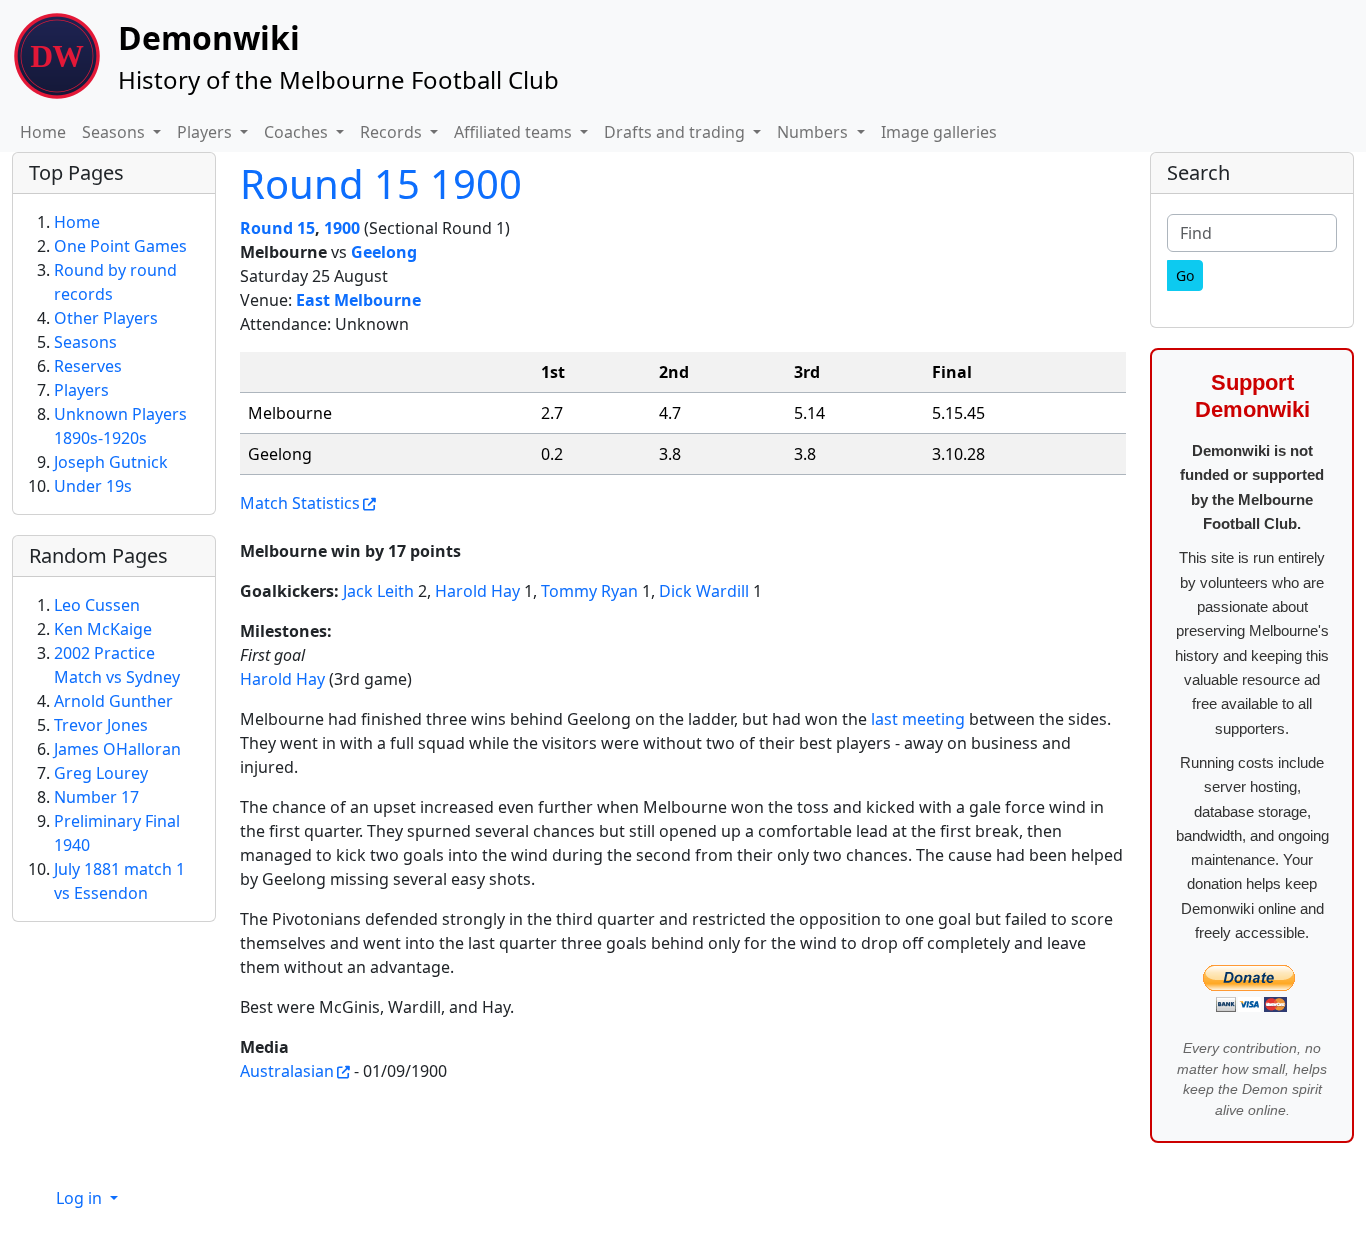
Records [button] (393, 132)
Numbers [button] (814, 132)
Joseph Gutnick (111, 462)
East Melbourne (358, 300)
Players (81, 390)
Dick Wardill (704, 591)
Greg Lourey (101, 773)
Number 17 (96, 797)
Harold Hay (477, 591)
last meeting (918, 719)
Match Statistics (300, 503)
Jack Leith (378, 591)
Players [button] (206, 132)
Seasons (85, 342)
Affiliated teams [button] (515, 132)
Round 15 (277, 228)
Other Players (106, 318)
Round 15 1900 (381, 183)
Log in (81, 1198)
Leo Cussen (97, 605)
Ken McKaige (103, 629)
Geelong (384, 252)
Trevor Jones (101, 725)
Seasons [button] (115, 132)
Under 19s (93, 486)
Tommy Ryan (589, 591)
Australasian (287, 1071)
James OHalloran (117, 749)
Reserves (88, 366)
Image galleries (939, 132)
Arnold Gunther (113, 701)
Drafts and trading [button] (676, 132)
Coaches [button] (298, 132)
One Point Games (120, 246)
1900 (342, 228)
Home (43, 132)
